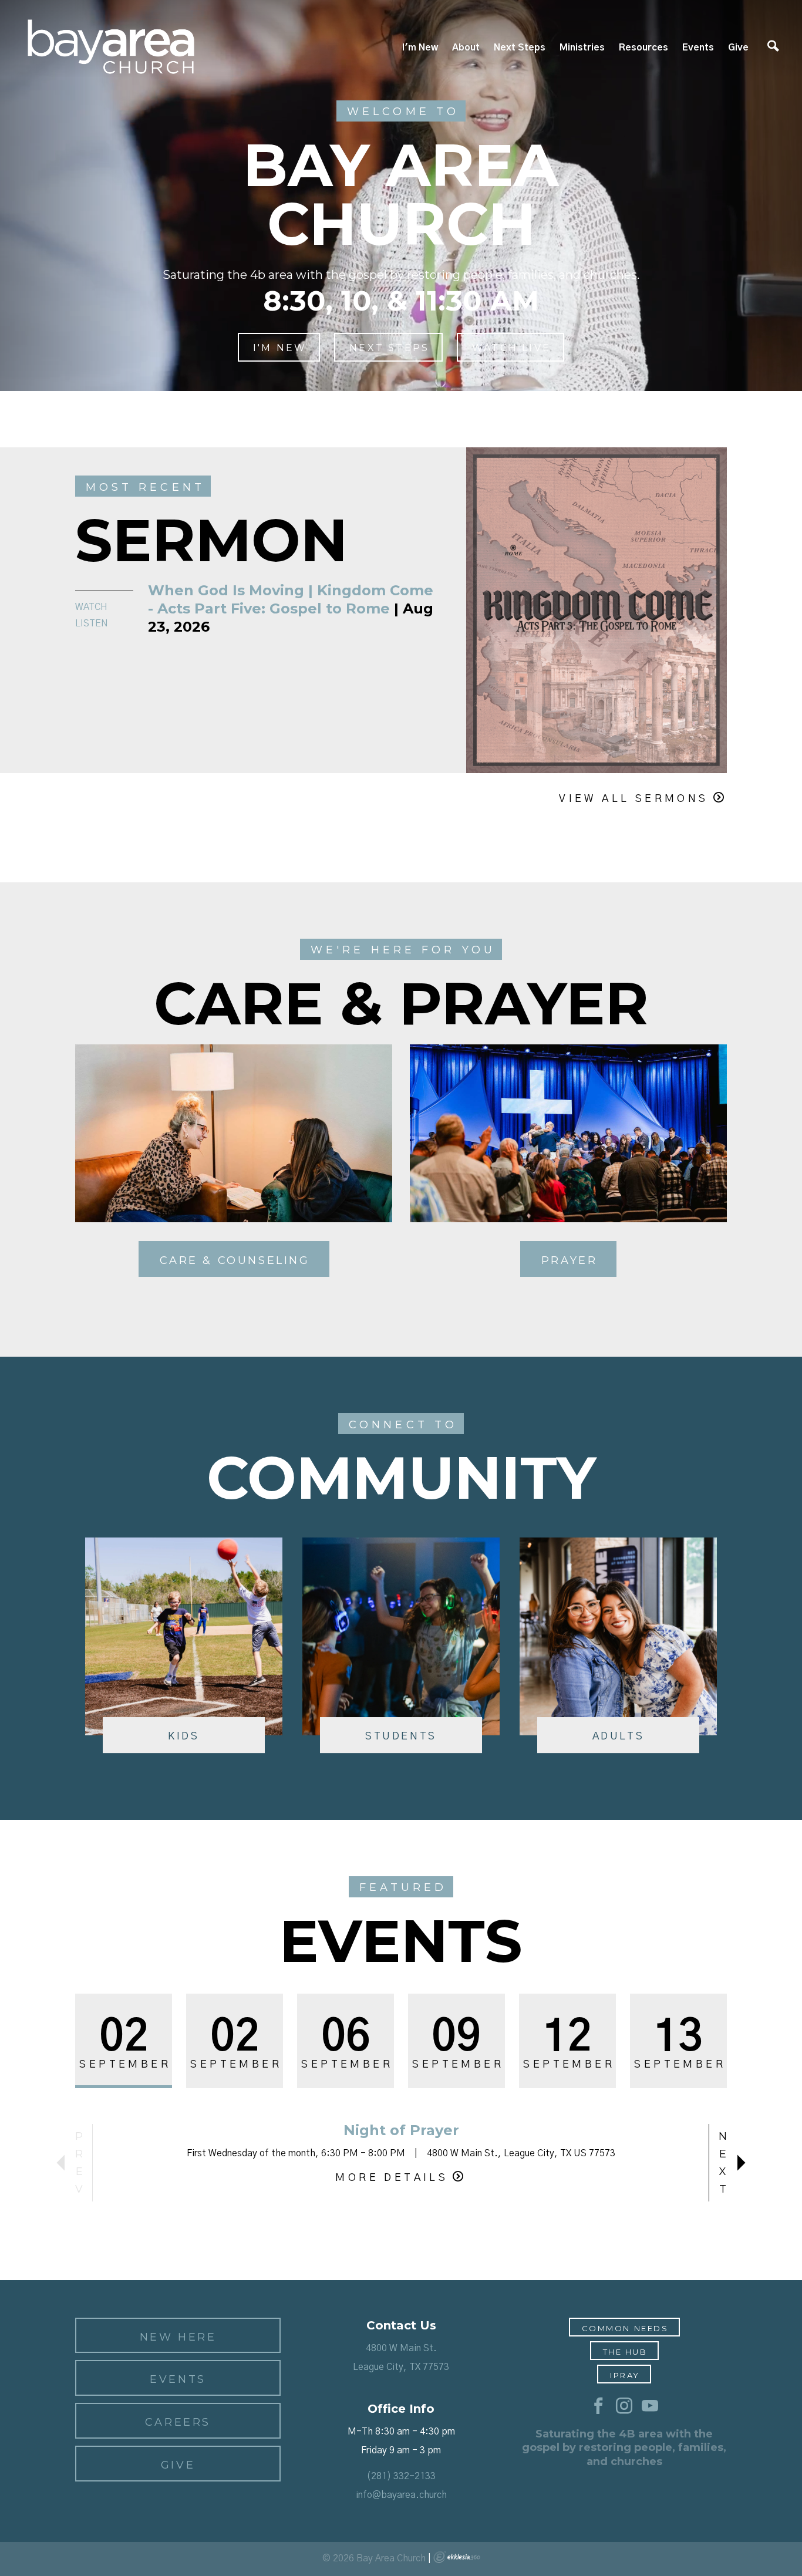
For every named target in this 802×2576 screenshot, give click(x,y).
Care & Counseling (235, 1260)
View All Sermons (633, 799)
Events (698, 48)
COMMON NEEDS (625, 2328)
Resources (643, 48)
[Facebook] (598, 2406)
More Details (392, 2178)
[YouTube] (650, 2406)
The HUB (625, 2352)
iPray (625, 2375)
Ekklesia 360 (457, 2557)
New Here (178, 2337)
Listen (92, 623)
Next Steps (520, 48)
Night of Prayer (401, 2130)
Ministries (582, 48)
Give (738, 48)
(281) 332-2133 (401, 2476)
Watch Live (511, 348)
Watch (91, 607)
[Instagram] (624, 2406)
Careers (178, 2422)
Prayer (570, 1260)
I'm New (420, 48)
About (466, 48)
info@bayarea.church (401, 2495)
